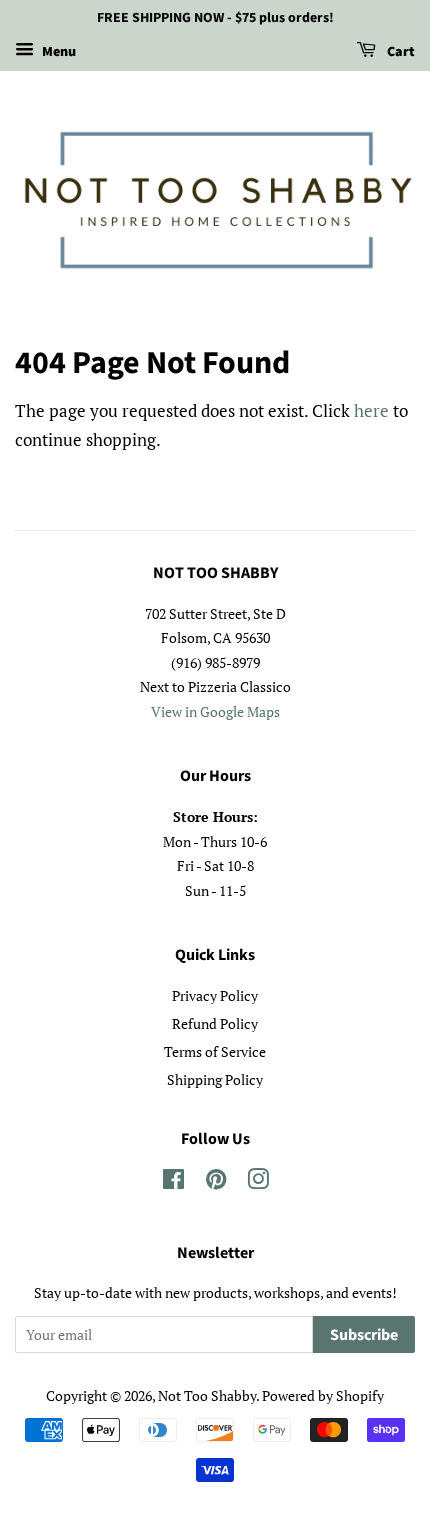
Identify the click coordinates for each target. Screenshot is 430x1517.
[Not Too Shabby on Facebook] (173, 1182)
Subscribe (364, 1335)
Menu (57, 52)
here (371, 410)
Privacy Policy (215, 995)
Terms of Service (215, 1051)
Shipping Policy (215, 1079)
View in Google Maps (215, 711)
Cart (399, 52)
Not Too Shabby (207, 1395)
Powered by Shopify (323, 1395)
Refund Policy (215, 1023)
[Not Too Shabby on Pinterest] (216, 1182)
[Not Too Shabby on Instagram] (258, 1182)
